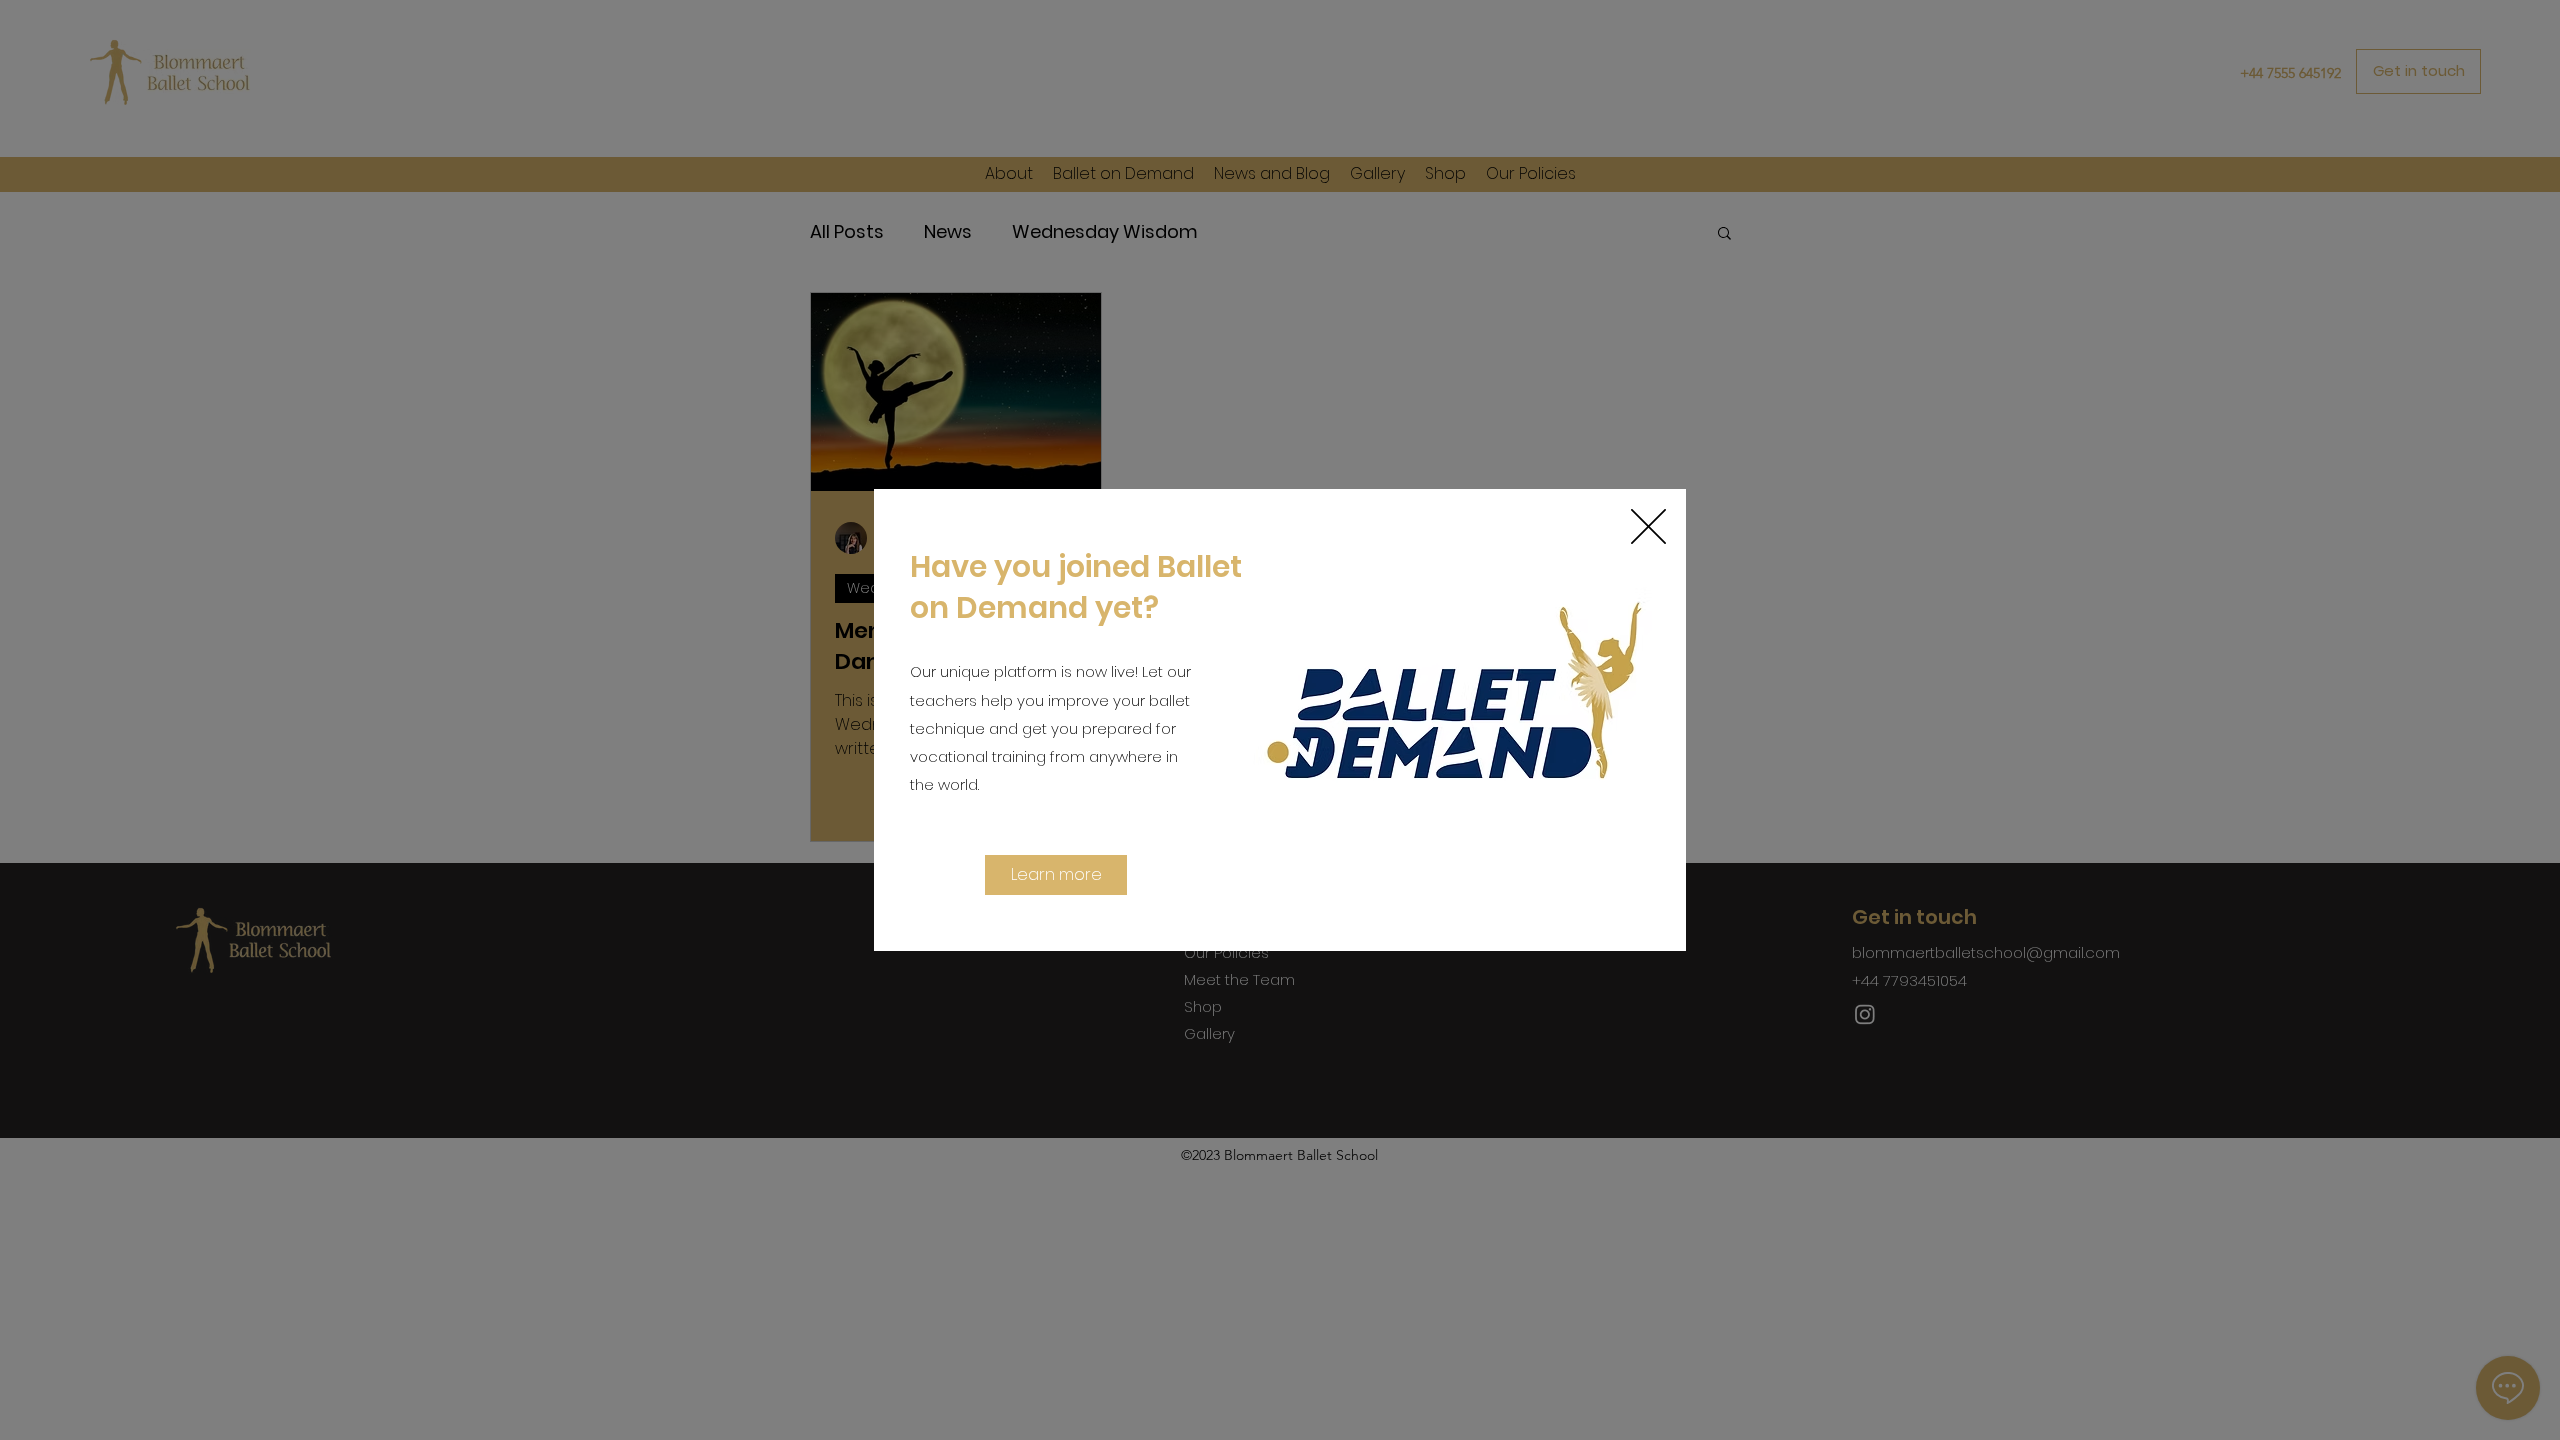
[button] (1648, 526)
